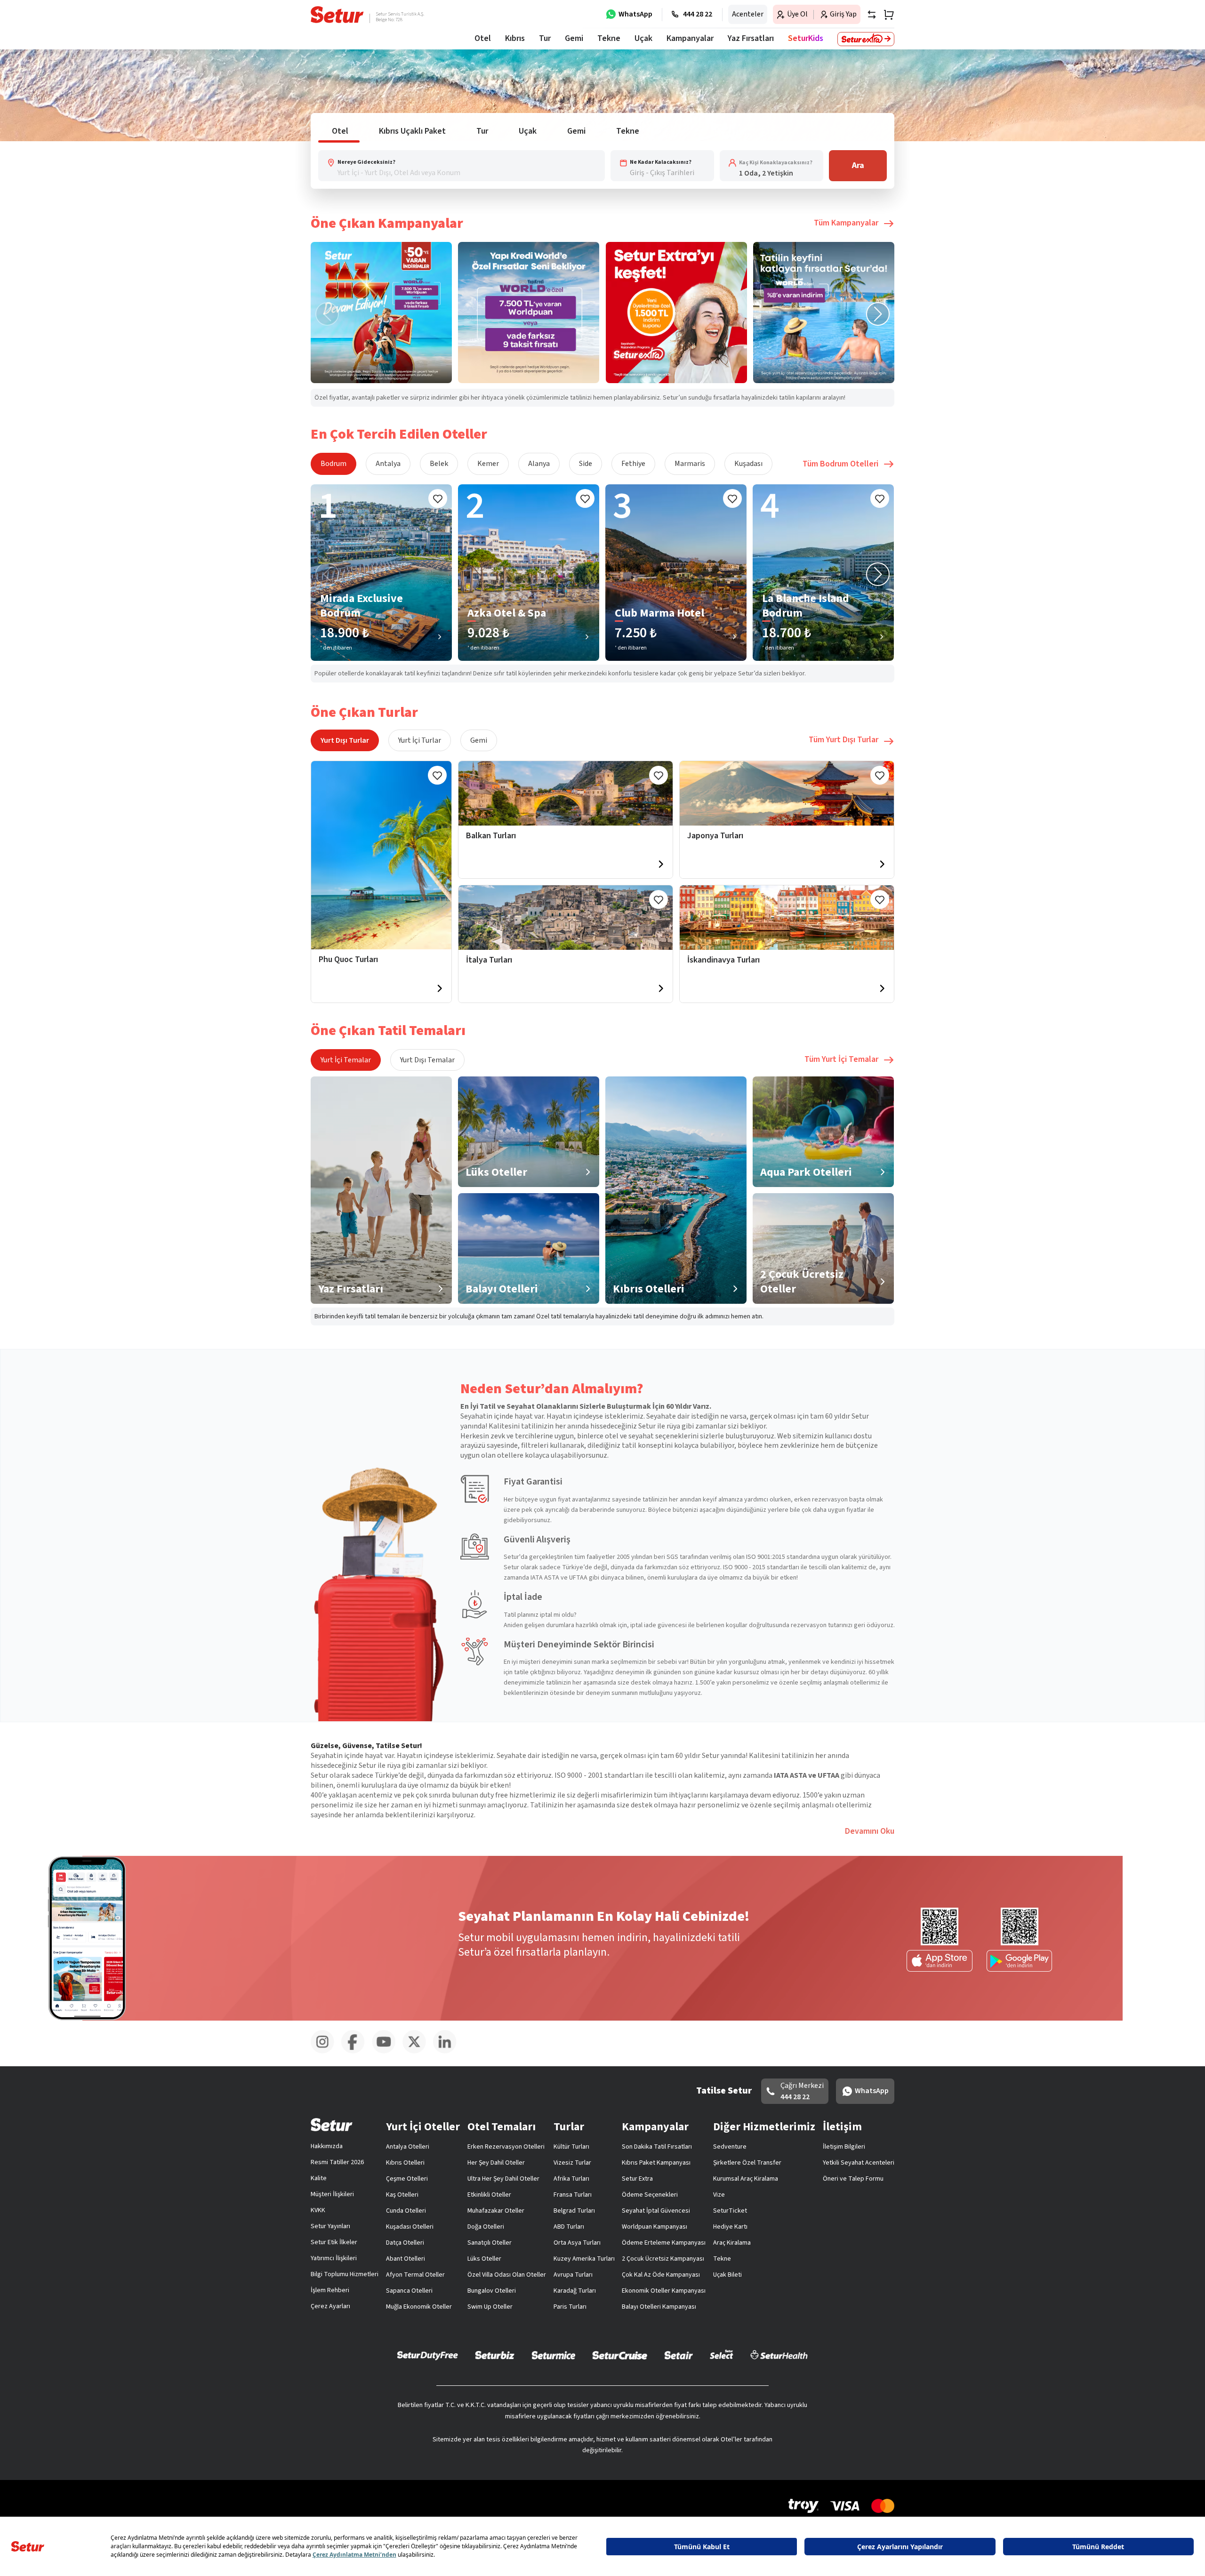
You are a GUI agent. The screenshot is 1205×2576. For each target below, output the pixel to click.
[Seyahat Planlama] (886, 15)
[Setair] (679, 2355)
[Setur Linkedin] (448, 2052)
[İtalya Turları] (566, 918)
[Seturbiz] (495, 2355)
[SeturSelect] (722, 2355)
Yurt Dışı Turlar (345, 740)
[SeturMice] (553, 2355)
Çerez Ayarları (330, 2306)
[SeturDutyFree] (428, 2355)
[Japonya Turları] (787, 793)
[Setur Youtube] (387, 2052)
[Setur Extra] (866, 39)
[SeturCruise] (620, 2355)
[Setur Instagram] (326, 2052)
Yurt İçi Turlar (420, 740)
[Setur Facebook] (357, 2052)
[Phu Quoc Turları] (381, 855)
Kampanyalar (690, 38)
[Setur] (337, 15)
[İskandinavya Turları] (787, 918)
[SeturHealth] (779, 2355)
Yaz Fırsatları (751, 38)
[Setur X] (418, 2052)
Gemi (479, 740)
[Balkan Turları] (566, 793)
